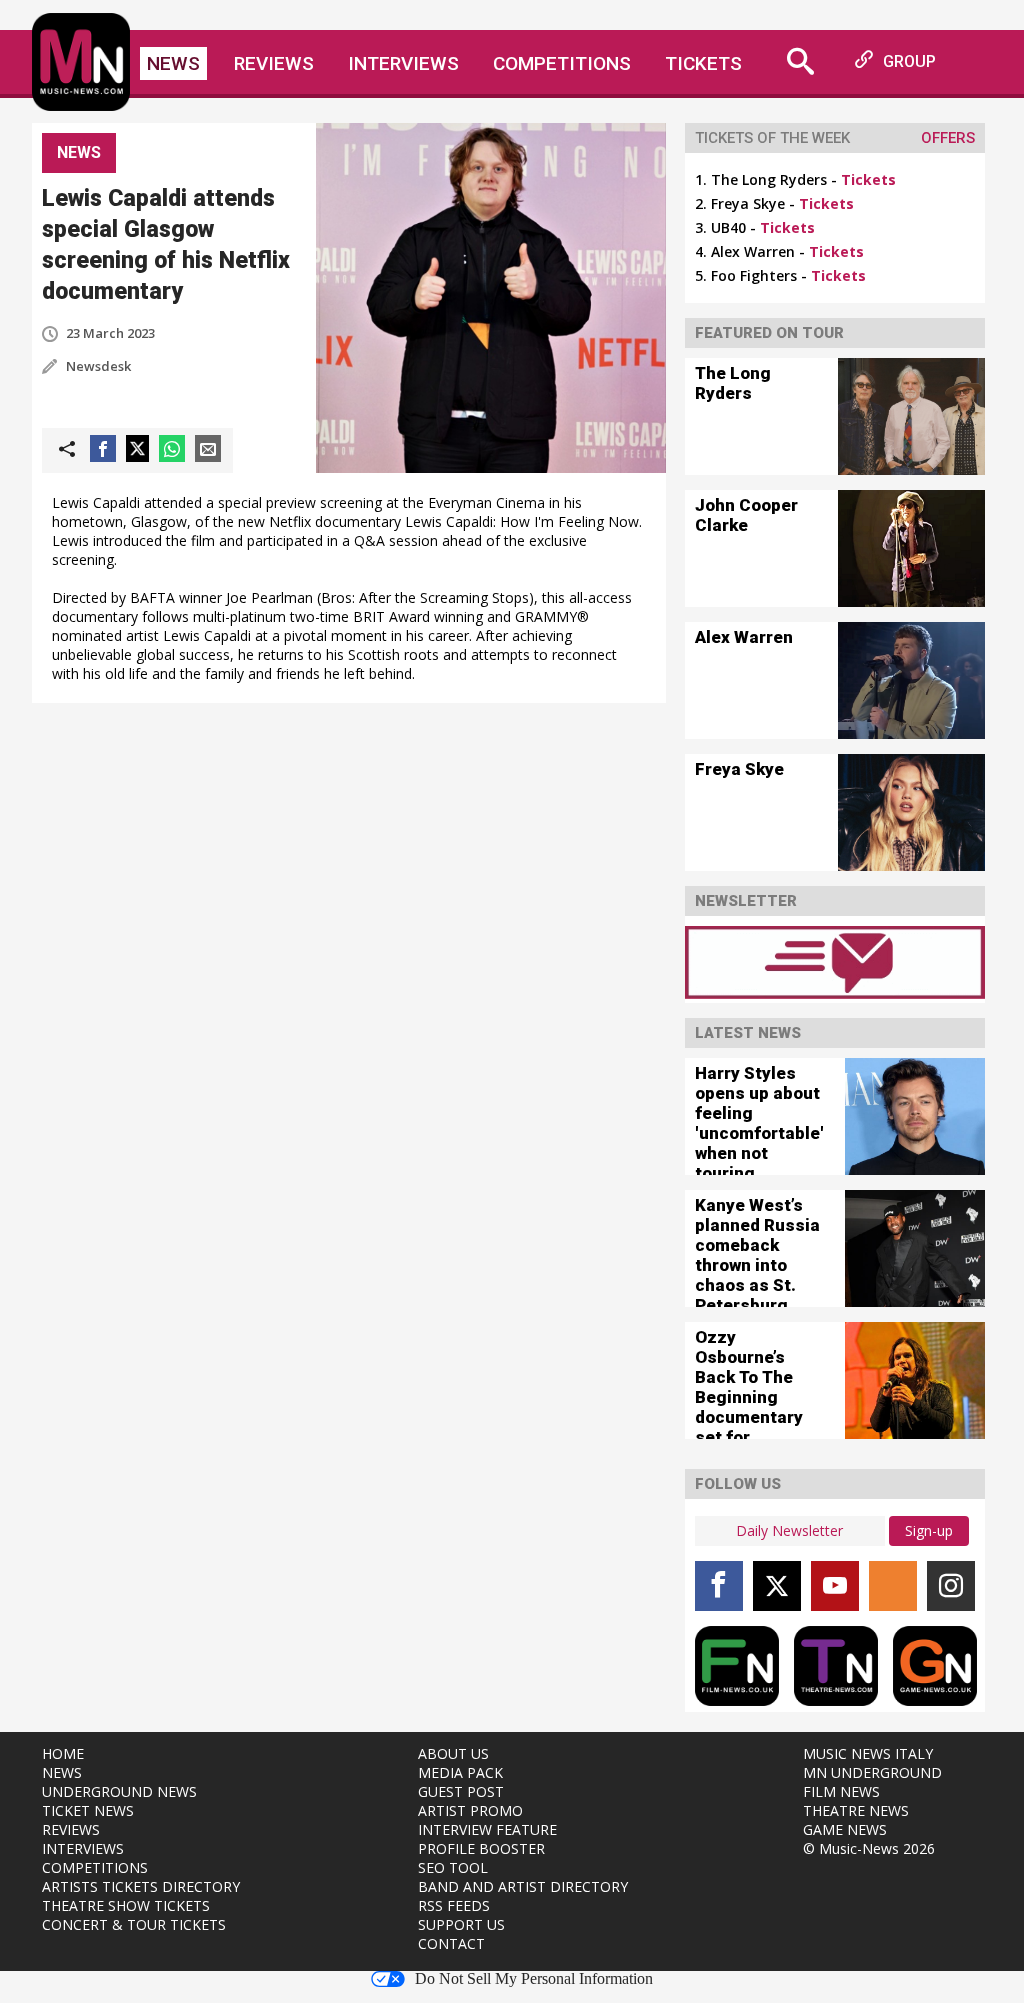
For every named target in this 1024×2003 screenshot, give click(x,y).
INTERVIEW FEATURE (487, 1829)
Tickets (703, 63)
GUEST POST (461, 1791)
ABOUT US (453, 1753)
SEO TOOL (453, 1867)
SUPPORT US (461, 1924)
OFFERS (948, 138)
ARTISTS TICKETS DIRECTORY (141, 1886)
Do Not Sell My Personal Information (534, 1979)
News (173, 63)
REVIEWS (71, 1829)
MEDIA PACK (460, 1772)
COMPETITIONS (95, 1867)
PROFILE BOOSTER (481, 1848)
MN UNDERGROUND (872, 1772)
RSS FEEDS (454, 1905)
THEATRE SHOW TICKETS (126, 1905)
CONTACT (451, 1943)
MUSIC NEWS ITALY (868, 1753)
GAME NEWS (845, 1829)
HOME (63, 1753)
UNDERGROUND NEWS (119, 1791)
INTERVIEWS (83, 1848)
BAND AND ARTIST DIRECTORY (523, 1886)
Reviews (274, 63)
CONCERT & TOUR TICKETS (134, 1924)
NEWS (62, 1772)
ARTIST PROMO (470, 1810)
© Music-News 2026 (869, 1848)
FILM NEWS (841, 1791)
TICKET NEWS (88, 1810)
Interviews (403, 63)
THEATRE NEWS (856, 1810)
